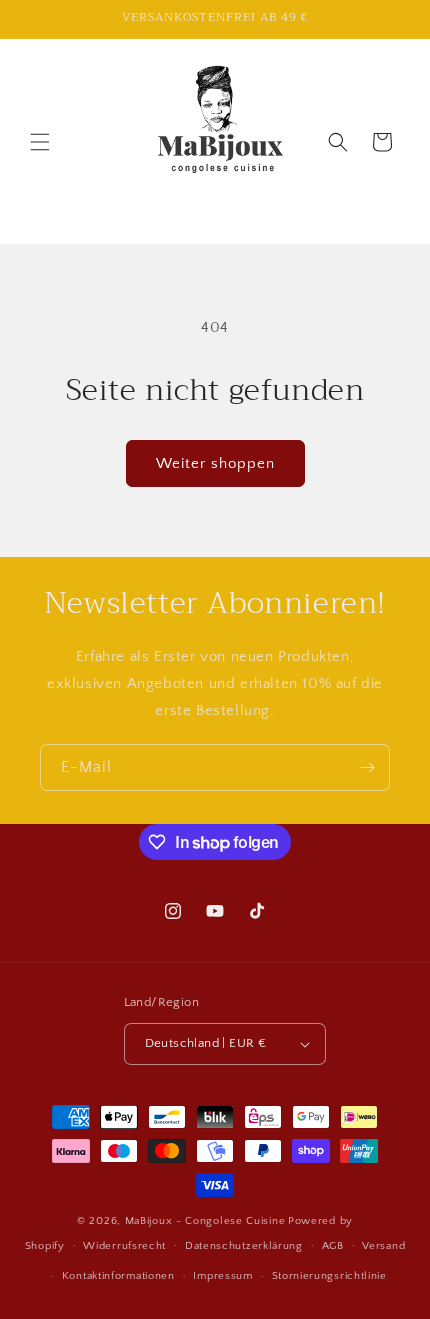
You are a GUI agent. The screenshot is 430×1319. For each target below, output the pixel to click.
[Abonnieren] (367, 767)
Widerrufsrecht (124, 1246)
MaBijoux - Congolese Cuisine (205, 1221)
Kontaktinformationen (118, 1276)
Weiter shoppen (215, 463)
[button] (40, 142)
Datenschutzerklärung (244, 1246)
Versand (383, 1246)
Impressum (222, 1276)
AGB (333, 1246)
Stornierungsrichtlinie (329, 1276)
